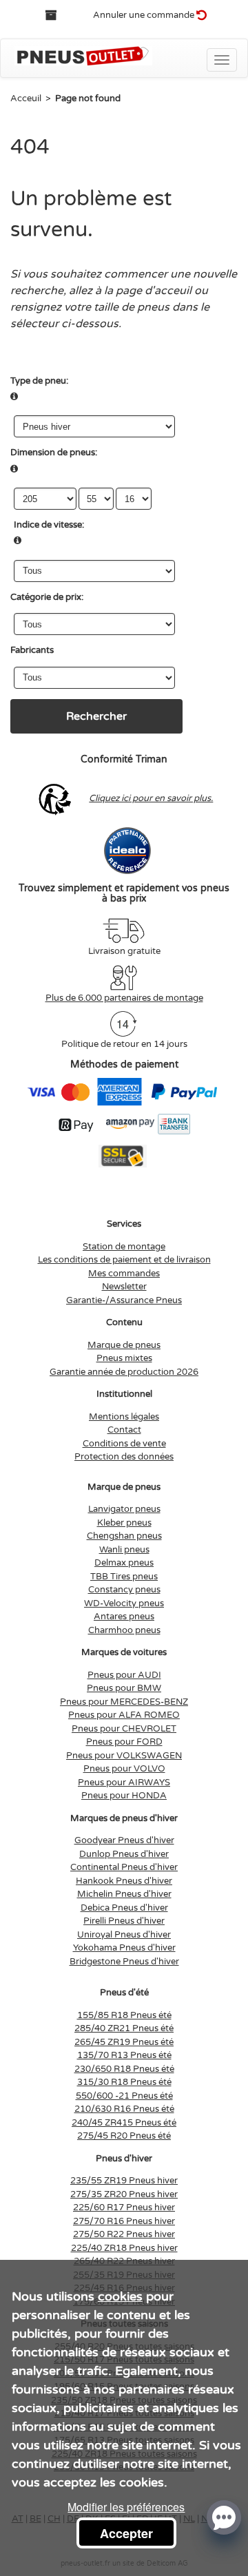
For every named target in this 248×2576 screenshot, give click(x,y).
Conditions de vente (124, 1444)
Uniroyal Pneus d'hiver (124, 1935)
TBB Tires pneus (124, 1577)
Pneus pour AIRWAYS (124, 1783)
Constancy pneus (124, 1590)
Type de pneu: (39, 381)
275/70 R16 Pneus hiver (124, 2221)
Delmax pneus (124, 1563)
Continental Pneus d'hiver (124, 1867)
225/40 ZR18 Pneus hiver (124, 2248)
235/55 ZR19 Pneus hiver (124, 2181)
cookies (120, 2296)
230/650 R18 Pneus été (124, 2069)
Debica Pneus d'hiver (124, 1908)
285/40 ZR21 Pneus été (124, 2028)
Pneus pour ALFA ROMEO (124, 1715)
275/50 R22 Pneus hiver (124, 2234)
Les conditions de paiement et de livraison (124, 1260)
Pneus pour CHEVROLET (124, 1729)
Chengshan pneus (124, 1536)
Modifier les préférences (126, 2507)
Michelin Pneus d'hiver (124, 1894)
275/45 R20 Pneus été (124, 2136)
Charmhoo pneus (124, 1630)
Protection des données (124, 1457)
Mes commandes (124, 1274)
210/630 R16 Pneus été (124, 2109)
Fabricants (32, 650)
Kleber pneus (124, 1523)
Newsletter (124, 1287)
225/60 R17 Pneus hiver (124, 2208)
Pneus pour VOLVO (124, 1769)
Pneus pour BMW (124, 1688)
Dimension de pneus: (54, 453)
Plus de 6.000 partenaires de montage (124, 998)
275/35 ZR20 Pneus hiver (124, 2194)
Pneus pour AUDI (124, 1675)
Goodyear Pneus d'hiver (124, 1840)
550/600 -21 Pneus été (124, 2096)
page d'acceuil (154, 291)
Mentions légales (124, 1417)
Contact (124, 1430)
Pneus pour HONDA (124, 1796)
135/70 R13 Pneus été (124, 2055)
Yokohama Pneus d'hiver (124, 1948)
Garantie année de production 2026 (124, 1372)
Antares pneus (124, 1617)
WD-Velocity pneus (124, 1603)
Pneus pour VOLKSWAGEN (124, 1756)
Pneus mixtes (124, 1358)
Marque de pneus (124, 1345)
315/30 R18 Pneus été (124, 2082)
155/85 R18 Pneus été (124, 2015)
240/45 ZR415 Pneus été (124, 2123)
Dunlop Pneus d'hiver (124, 1854)
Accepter (126, 2533)
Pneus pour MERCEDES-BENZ (124, 1702)
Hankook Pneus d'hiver (124, 1881)
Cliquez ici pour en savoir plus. (151, 798)
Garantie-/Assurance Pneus (124, 1300)
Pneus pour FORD (124, 1742)
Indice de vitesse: (49, 525)
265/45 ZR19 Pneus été (124, 2042)
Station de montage (124, 1247)
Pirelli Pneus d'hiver (124, 1921)
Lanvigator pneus (124, 1509)
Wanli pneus (124, 1550)
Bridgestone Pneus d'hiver (124, 1962)
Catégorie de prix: (47, 597)
